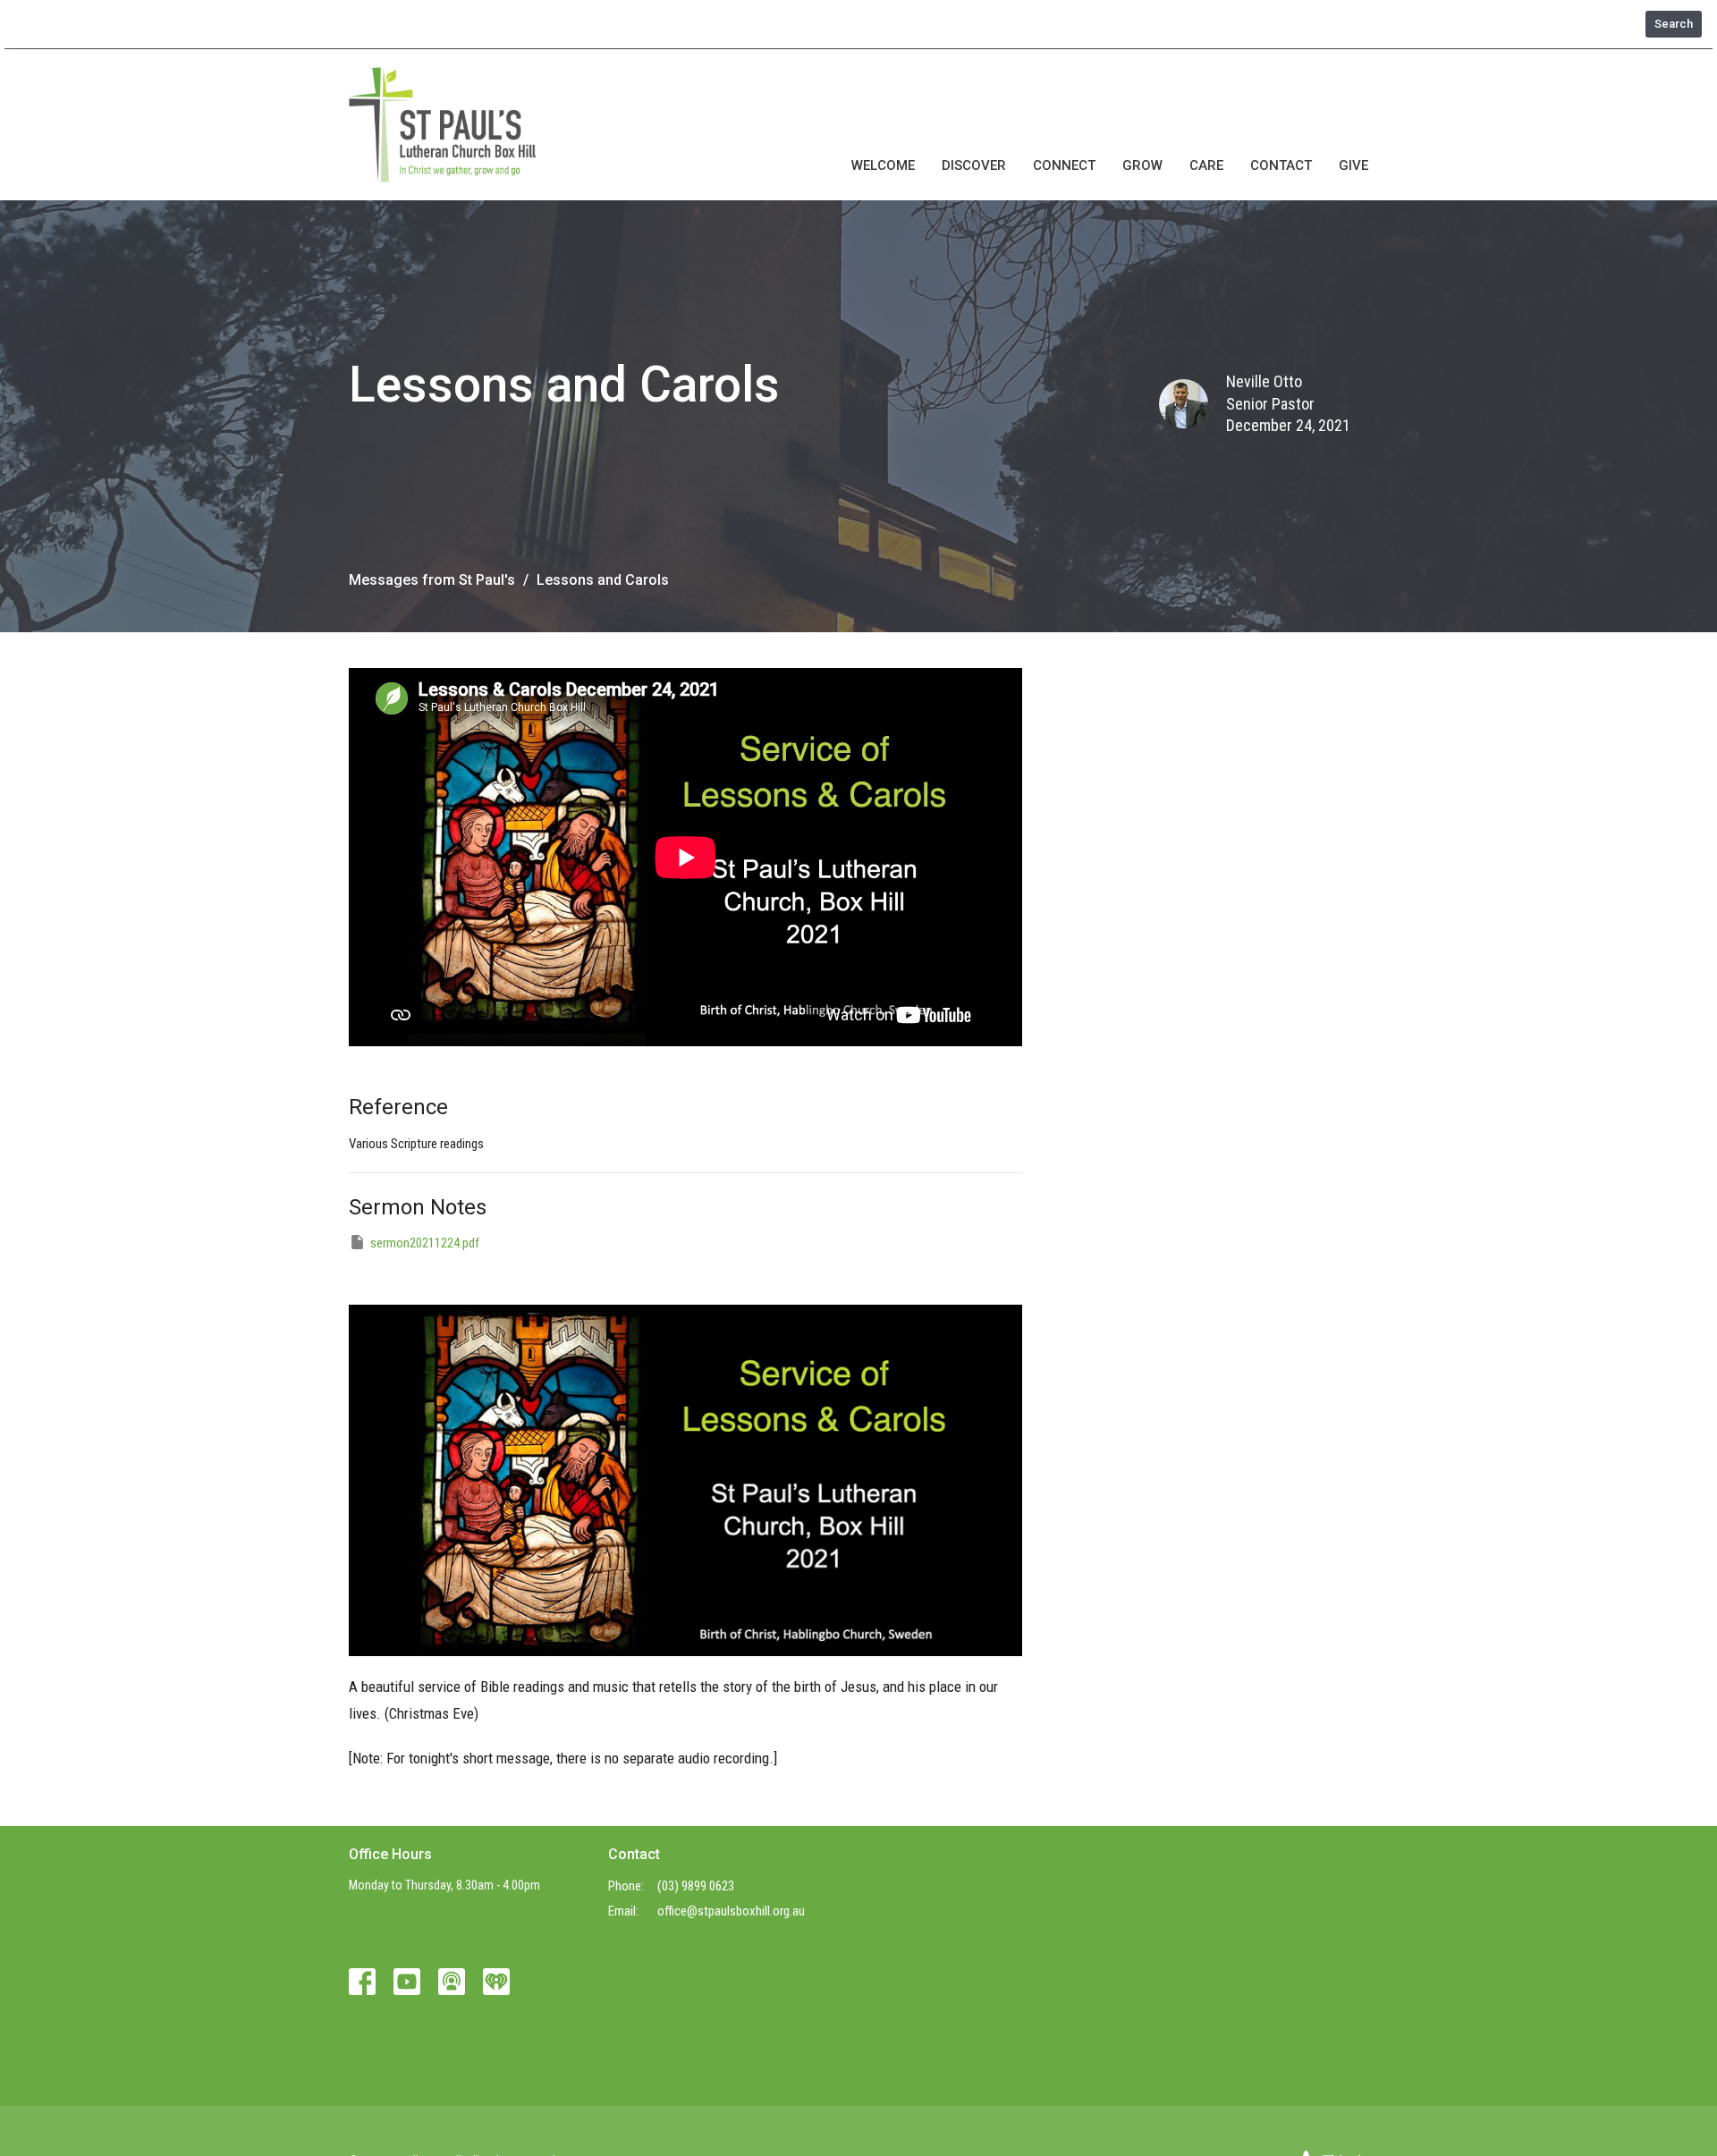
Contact (1281, 165)
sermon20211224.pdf (425, 1243)
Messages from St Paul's (432, 580)
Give (1353, 165)
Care (1206, 165)
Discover (974, 165)
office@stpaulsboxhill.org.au (731, 1911)
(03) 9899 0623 (696, 1886)
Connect (1064, 165)
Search (1674, 24)
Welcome (883, 165)
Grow (1142, 165)
